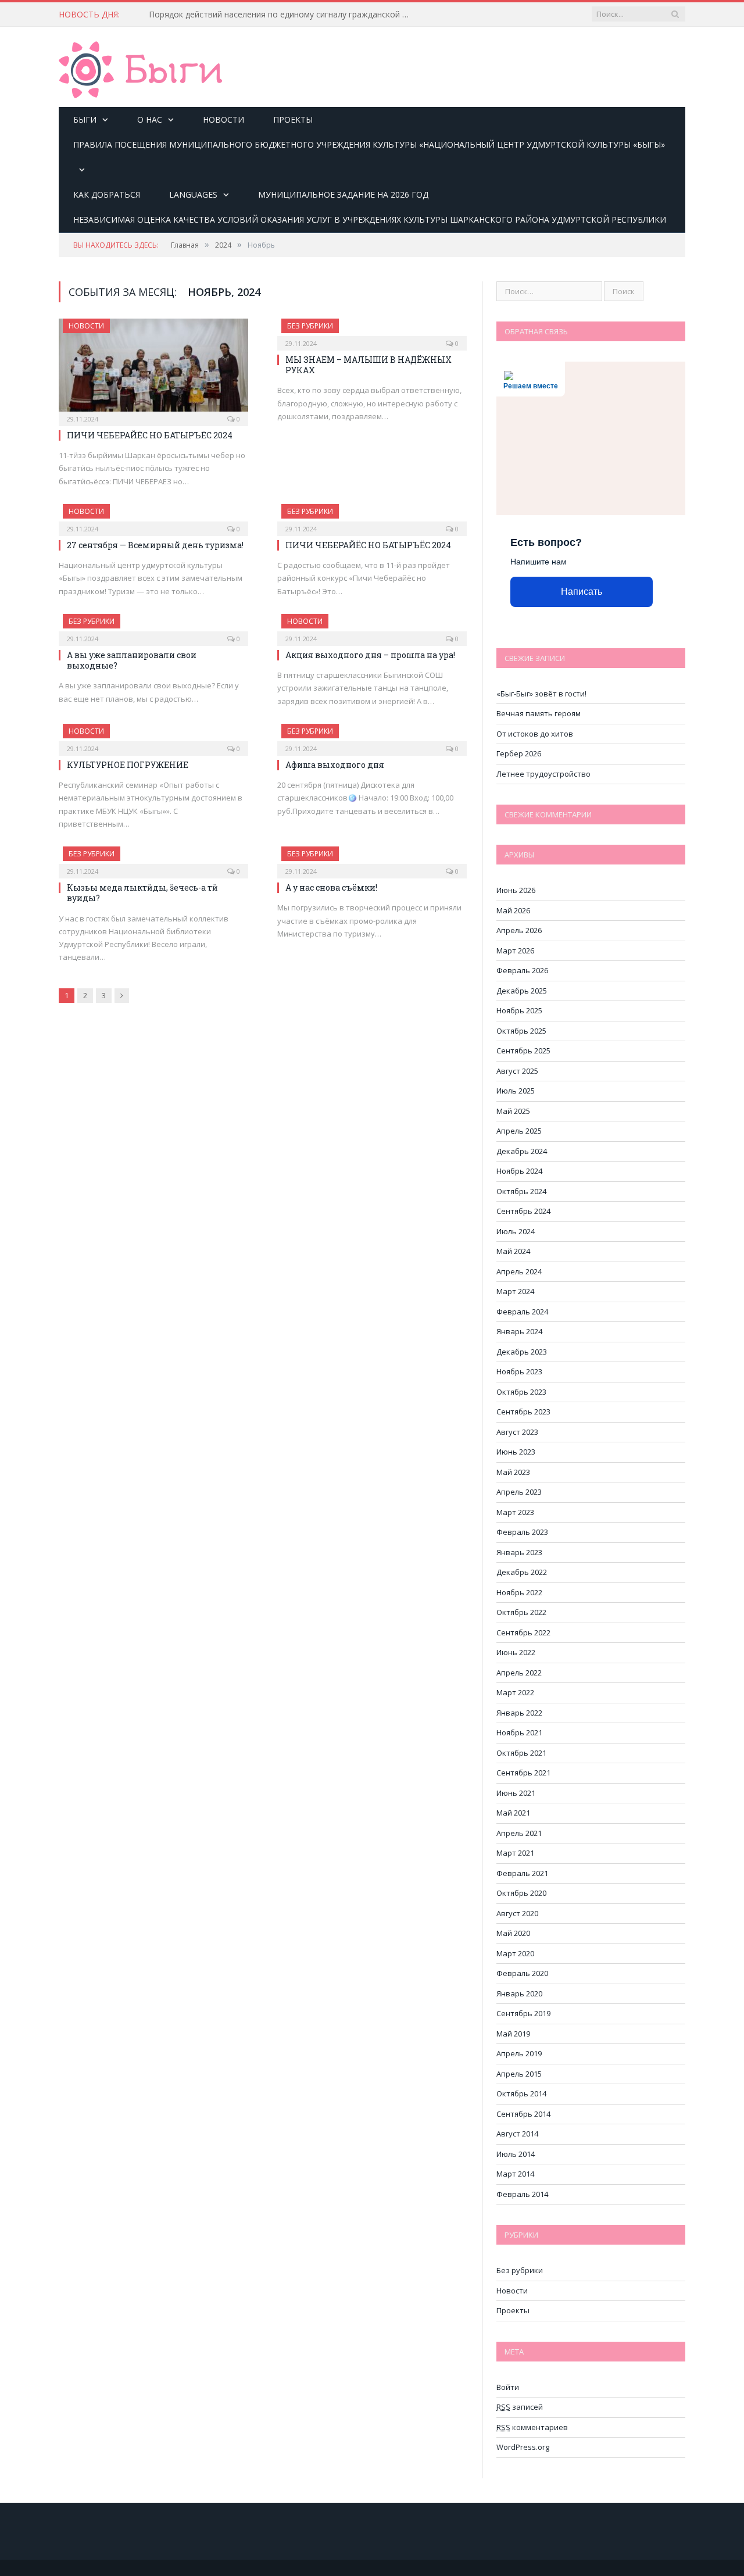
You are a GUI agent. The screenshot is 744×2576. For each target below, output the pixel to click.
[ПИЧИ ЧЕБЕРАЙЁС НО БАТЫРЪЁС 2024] (153, 369)
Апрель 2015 (519, 2074)
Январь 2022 (519, 1713)
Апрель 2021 (519, 1833)
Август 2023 (517, 1432)
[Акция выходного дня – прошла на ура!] (372, 626)
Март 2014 (515, 2174)
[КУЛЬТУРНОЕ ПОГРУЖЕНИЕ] (153, 736)
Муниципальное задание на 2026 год (343, 194)
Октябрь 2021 (521, 1753)
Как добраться (107, 194)
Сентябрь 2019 (523, 2013)
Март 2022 (515, 1692)
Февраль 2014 (522, 2194)
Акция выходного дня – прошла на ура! (370, 655)
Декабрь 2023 (522, 1352)
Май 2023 (513, 1472)
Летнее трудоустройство (543, 774)
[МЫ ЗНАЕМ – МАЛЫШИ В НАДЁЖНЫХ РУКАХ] (372, 331)
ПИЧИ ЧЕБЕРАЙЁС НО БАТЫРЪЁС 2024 (150, 435)
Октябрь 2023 (521, 1392)
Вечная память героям (539, 713)
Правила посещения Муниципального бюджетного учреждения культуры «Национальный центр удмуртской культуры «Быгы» (369, 144)
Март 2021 (515, 1853)
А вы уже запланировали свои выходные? (132, 660)
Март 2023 (515, 1512)
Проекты (293, 119)
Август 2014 (517, 2134)
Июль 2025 (516, 1091)
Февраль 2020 (522, 1973)
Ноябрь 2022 (519, 1592)
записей (520, 2407)
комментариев (532, 2427)
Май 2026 (513, 910)
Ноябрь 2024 (519, 1171)
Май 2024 (513, 1251)
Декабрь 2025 (522, 991)
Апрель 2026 (519, 930)
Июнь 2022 (516, 1652)
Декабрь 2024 (522, 1151)
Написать (582, 592)
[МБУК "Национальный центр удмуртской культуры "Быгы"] (140, 68)
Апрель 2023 (519, 1492)
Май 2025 (513, 1111)
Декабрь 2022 (522, 1572)
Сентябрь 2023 (523, 1412)
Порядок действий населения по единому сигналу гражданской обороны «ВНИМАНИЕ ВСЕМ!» (282, 15)
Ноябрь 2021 (519, 1732)
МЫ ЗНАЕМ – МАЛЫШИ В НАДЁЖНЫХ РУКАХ (369, 365)
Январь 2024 (519, 1331)
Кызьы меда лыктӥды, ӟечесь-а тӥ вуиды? (142, 893)
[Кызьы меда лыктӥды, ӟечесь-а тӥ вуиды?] (153, 859)
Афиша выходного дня (335, 765)
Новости (223, 119)
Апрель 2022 (519, 1673)
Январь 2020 (519, 1993)
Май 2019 (513, 2034)
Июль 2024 (516, 1231)
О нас (150, 119)
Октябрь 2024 (521, 1191)
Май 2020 (513, 1933)
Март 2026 (515, 951)
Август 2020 (517, 1913)
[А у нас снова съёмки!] (372, 859)
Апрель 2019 (519, 2053)
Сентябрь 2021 (523, 1773)
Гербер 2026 (519, 753)
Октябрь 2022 (521, 1612)
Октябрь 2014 (521, 2093)
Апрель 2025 (519, 1131)
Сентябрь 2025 (523, 1051)
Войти (508, 2387)
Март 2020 (515, 1953)
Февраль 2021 (522, 1873)
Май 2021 (513, 1813)
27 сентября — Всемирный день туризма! (155, 545)
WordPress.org (523, 2447)
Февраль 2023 (522, 1532)
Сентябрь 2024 (523, 1211)
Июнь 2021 (516, 1793)
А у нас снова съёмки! (331, 887)
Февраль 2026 (522, 970)
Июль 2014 (516, 2154)
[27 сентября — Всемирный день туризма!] (153, 516)
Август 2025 (517, 1071)
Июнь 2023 (516, 1452)
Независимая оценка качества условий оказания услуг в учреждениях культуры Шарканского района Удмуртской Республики (370, 219)
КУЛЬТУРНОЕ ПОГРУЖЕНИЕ (128, 765)
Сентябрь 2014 (523, 2114)
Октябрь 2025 (521, 1031)
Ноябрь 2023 (519, 1371)
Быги (85, 119)
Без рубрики (310, 326)
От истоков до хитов (535, 734)
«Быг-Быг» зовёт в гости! (541, 694)
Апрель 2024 (519, 1271)
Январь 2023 (519, 1552)
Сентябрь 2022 (523, 1632)
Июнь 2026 (516, 890)
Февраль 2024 (522, 1312)
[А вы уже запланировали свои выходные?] (153, 626)
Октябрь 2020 (521, 1893)
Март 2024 (515, 1291)
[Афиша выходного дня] (372, 736)
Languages (193, 194)
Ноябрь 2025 (519, 1010)
